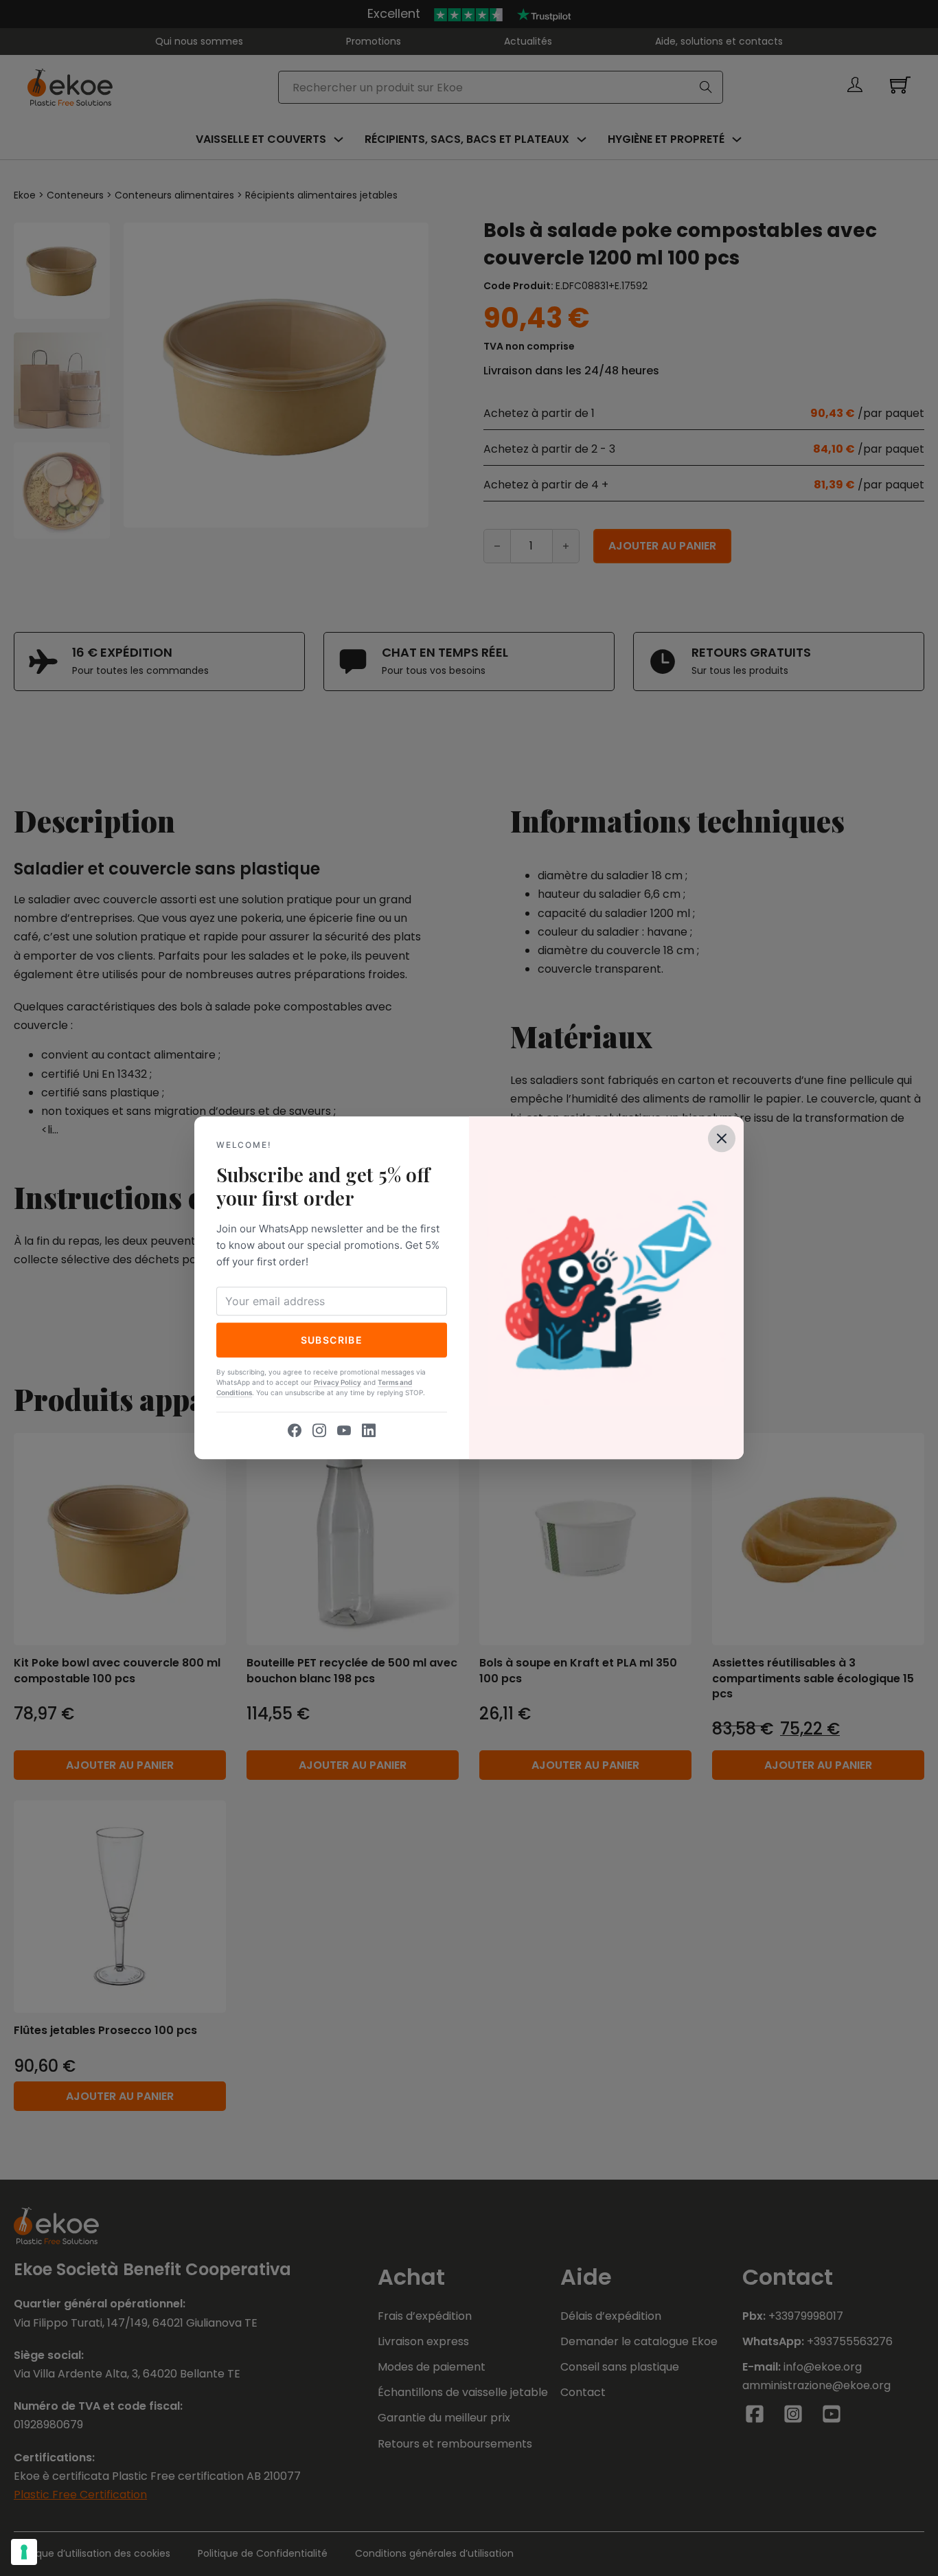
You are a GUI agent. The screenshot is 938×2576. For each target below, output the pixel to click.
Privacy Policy (338, 1383)
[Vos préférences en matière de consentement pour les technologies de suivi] (24, 2552)
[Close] (722, 1138)
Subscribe (332, 1340)
